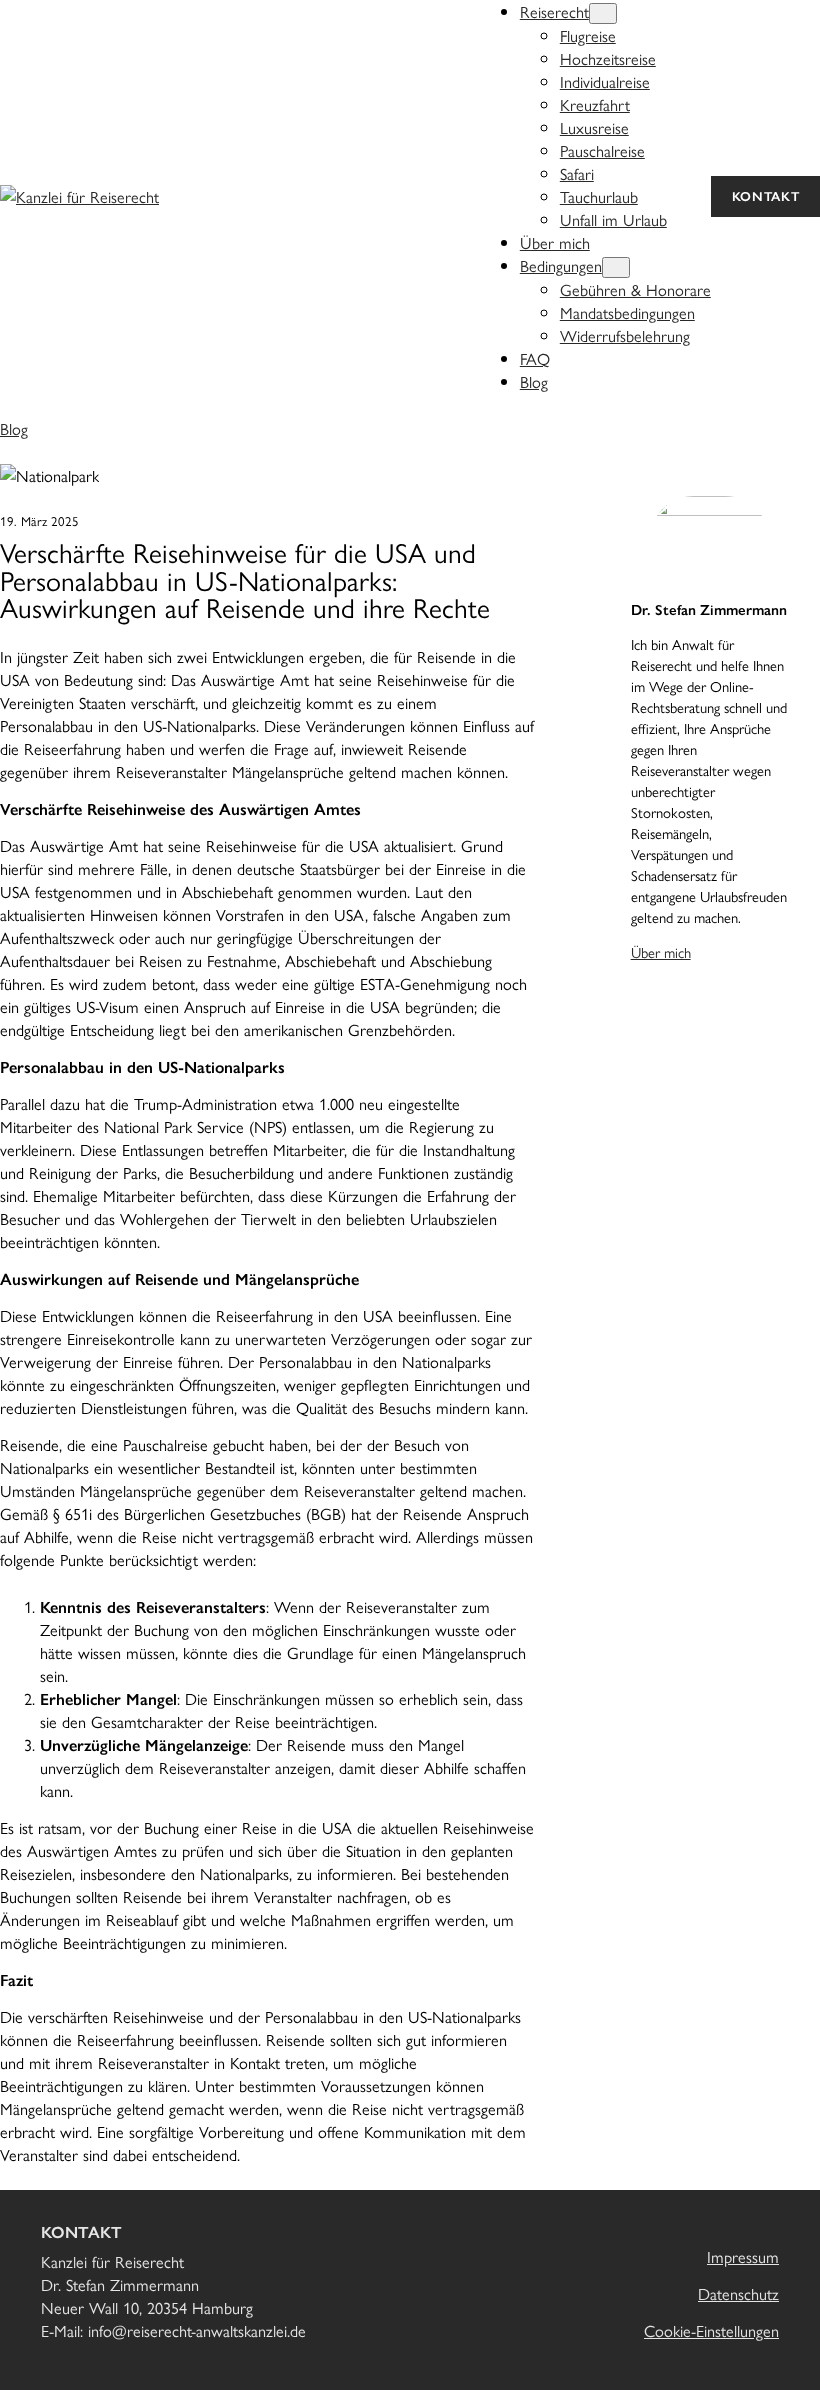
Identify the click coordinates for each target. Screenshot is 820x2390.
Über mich (661, 951)
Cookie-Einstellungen (711, 2330)
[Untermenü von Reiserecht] (603, 13)
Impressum (743, 2256)
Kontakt (766, 196)
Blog (14, 428)
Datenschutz (738, 2293)
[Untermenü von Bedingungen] (616, 267)
